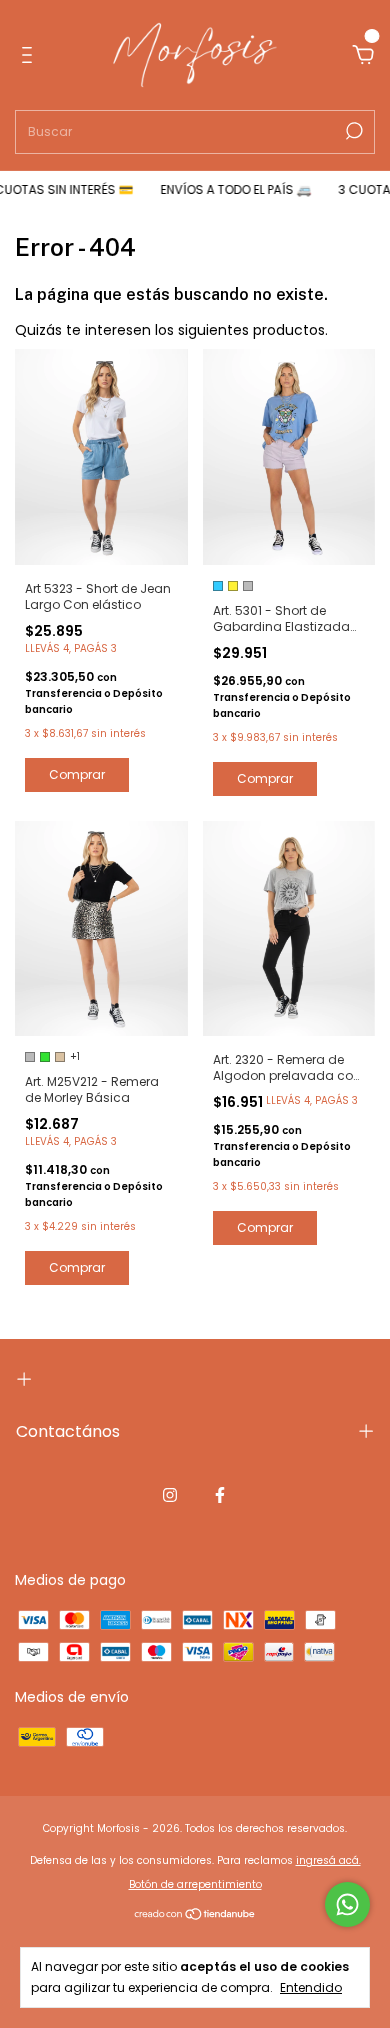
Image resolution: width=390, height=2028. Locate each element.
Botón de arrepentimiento (195, 1884)
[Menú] (30, 56)
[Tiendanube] (195, 1916)
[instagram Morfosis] (170, 1495)
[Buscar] (352, 131)
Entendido (311, 1987)
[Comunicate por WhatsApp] (347, 1904)
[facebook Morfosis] (220, 1495)
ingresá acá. (328, 1860)
